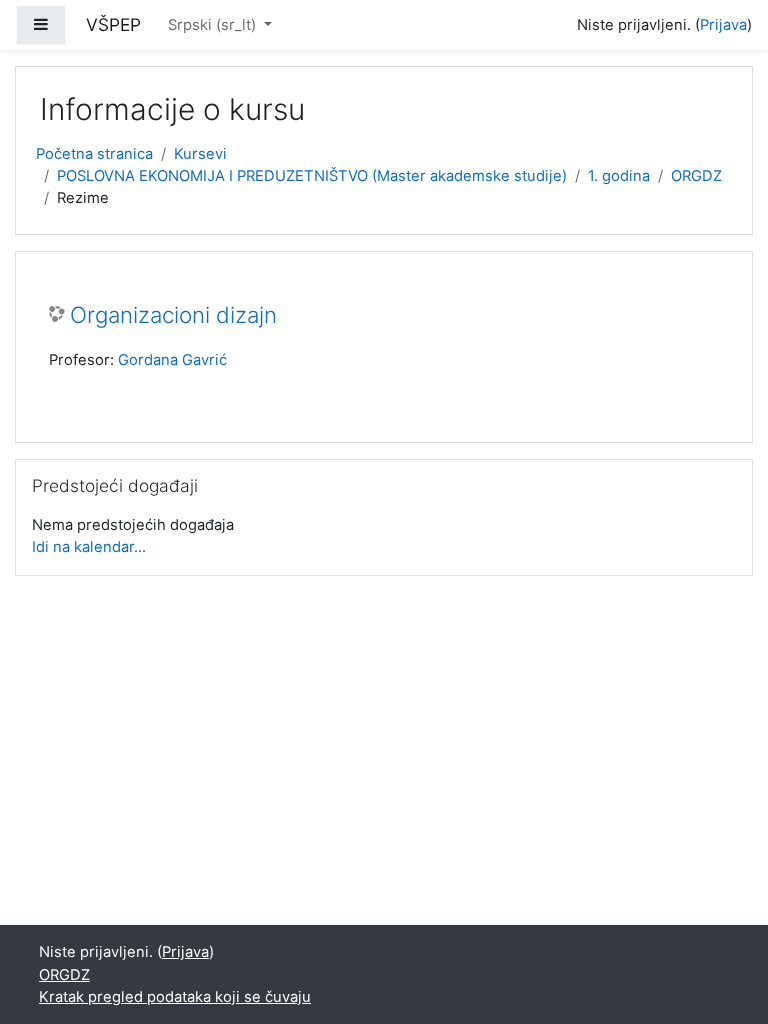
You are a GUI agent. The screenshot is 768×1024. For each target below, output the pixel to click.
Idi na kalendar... (89, 547)
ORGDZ (696, 176)
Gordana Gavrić (172, 360)
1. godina (619, 176)
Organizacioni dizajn (173, 315)
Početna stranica (94, 154)
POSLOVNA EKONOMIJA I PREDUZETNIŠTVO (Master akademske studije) (312, 176)
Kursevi (200, 154)
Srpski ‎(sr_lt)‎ (214, 25)
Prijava (723, 25)
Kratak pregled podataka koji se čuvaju (175, 997)
